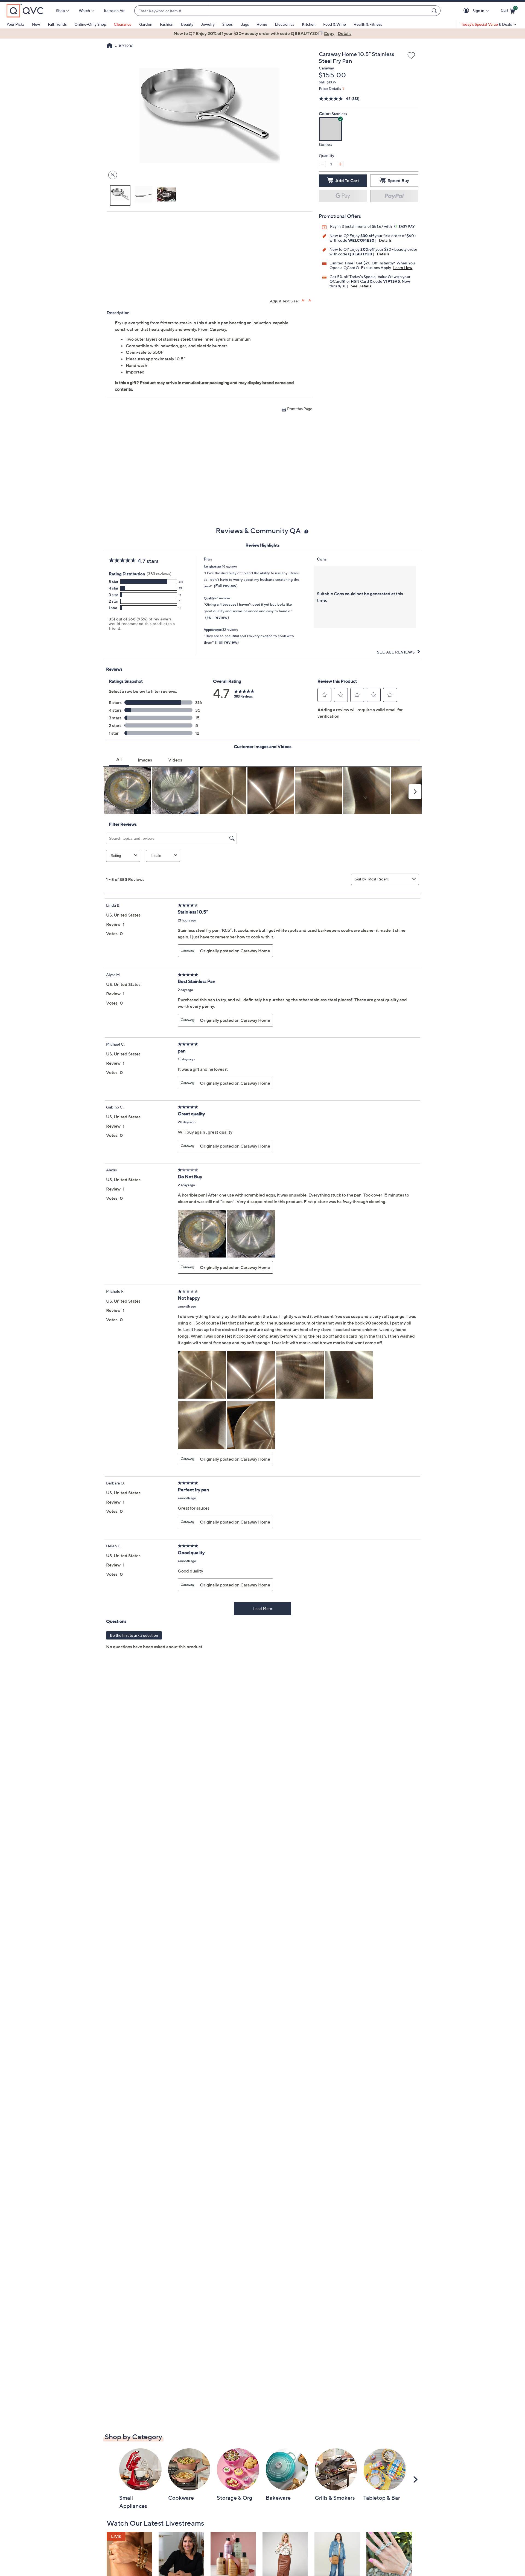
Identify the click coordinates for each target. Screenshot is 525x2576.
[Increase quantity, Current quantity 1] (340, 164)
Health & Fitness (368, 24)
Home (262, 24)
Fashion (167, 24)
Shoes (227, 24)
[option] (262, 33)
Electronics (285, 24)
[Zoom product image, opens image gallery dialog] (111, 175)
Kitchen (309, 24)
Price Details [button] (330, 88)
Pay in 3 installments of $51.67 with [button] (361, 226)
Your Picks (15, 24)
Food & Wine (335, 24)
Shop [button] (60, 11)
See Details (361, 286)
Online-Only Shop (90, 24)
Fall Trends (57, 24)
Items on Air (114, 11)
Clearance (123, 24)
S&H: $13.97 (328, 82)
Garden (146, 24)
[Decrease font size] (310, 300)
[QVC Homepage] (110, 46)
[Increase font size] (303, 300)
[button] (467, 11)
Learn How (403, 268)
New (36, 24)
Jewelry (208, 24)
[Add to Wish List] (411, 56)
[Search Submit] (435, 11)
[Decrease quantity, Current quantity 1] (322, 164)
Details (385, 240)
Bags (245, 24)
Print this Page (300, 409)
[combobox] (282, 11)
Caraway (326, 68)
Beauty (187, 24)
